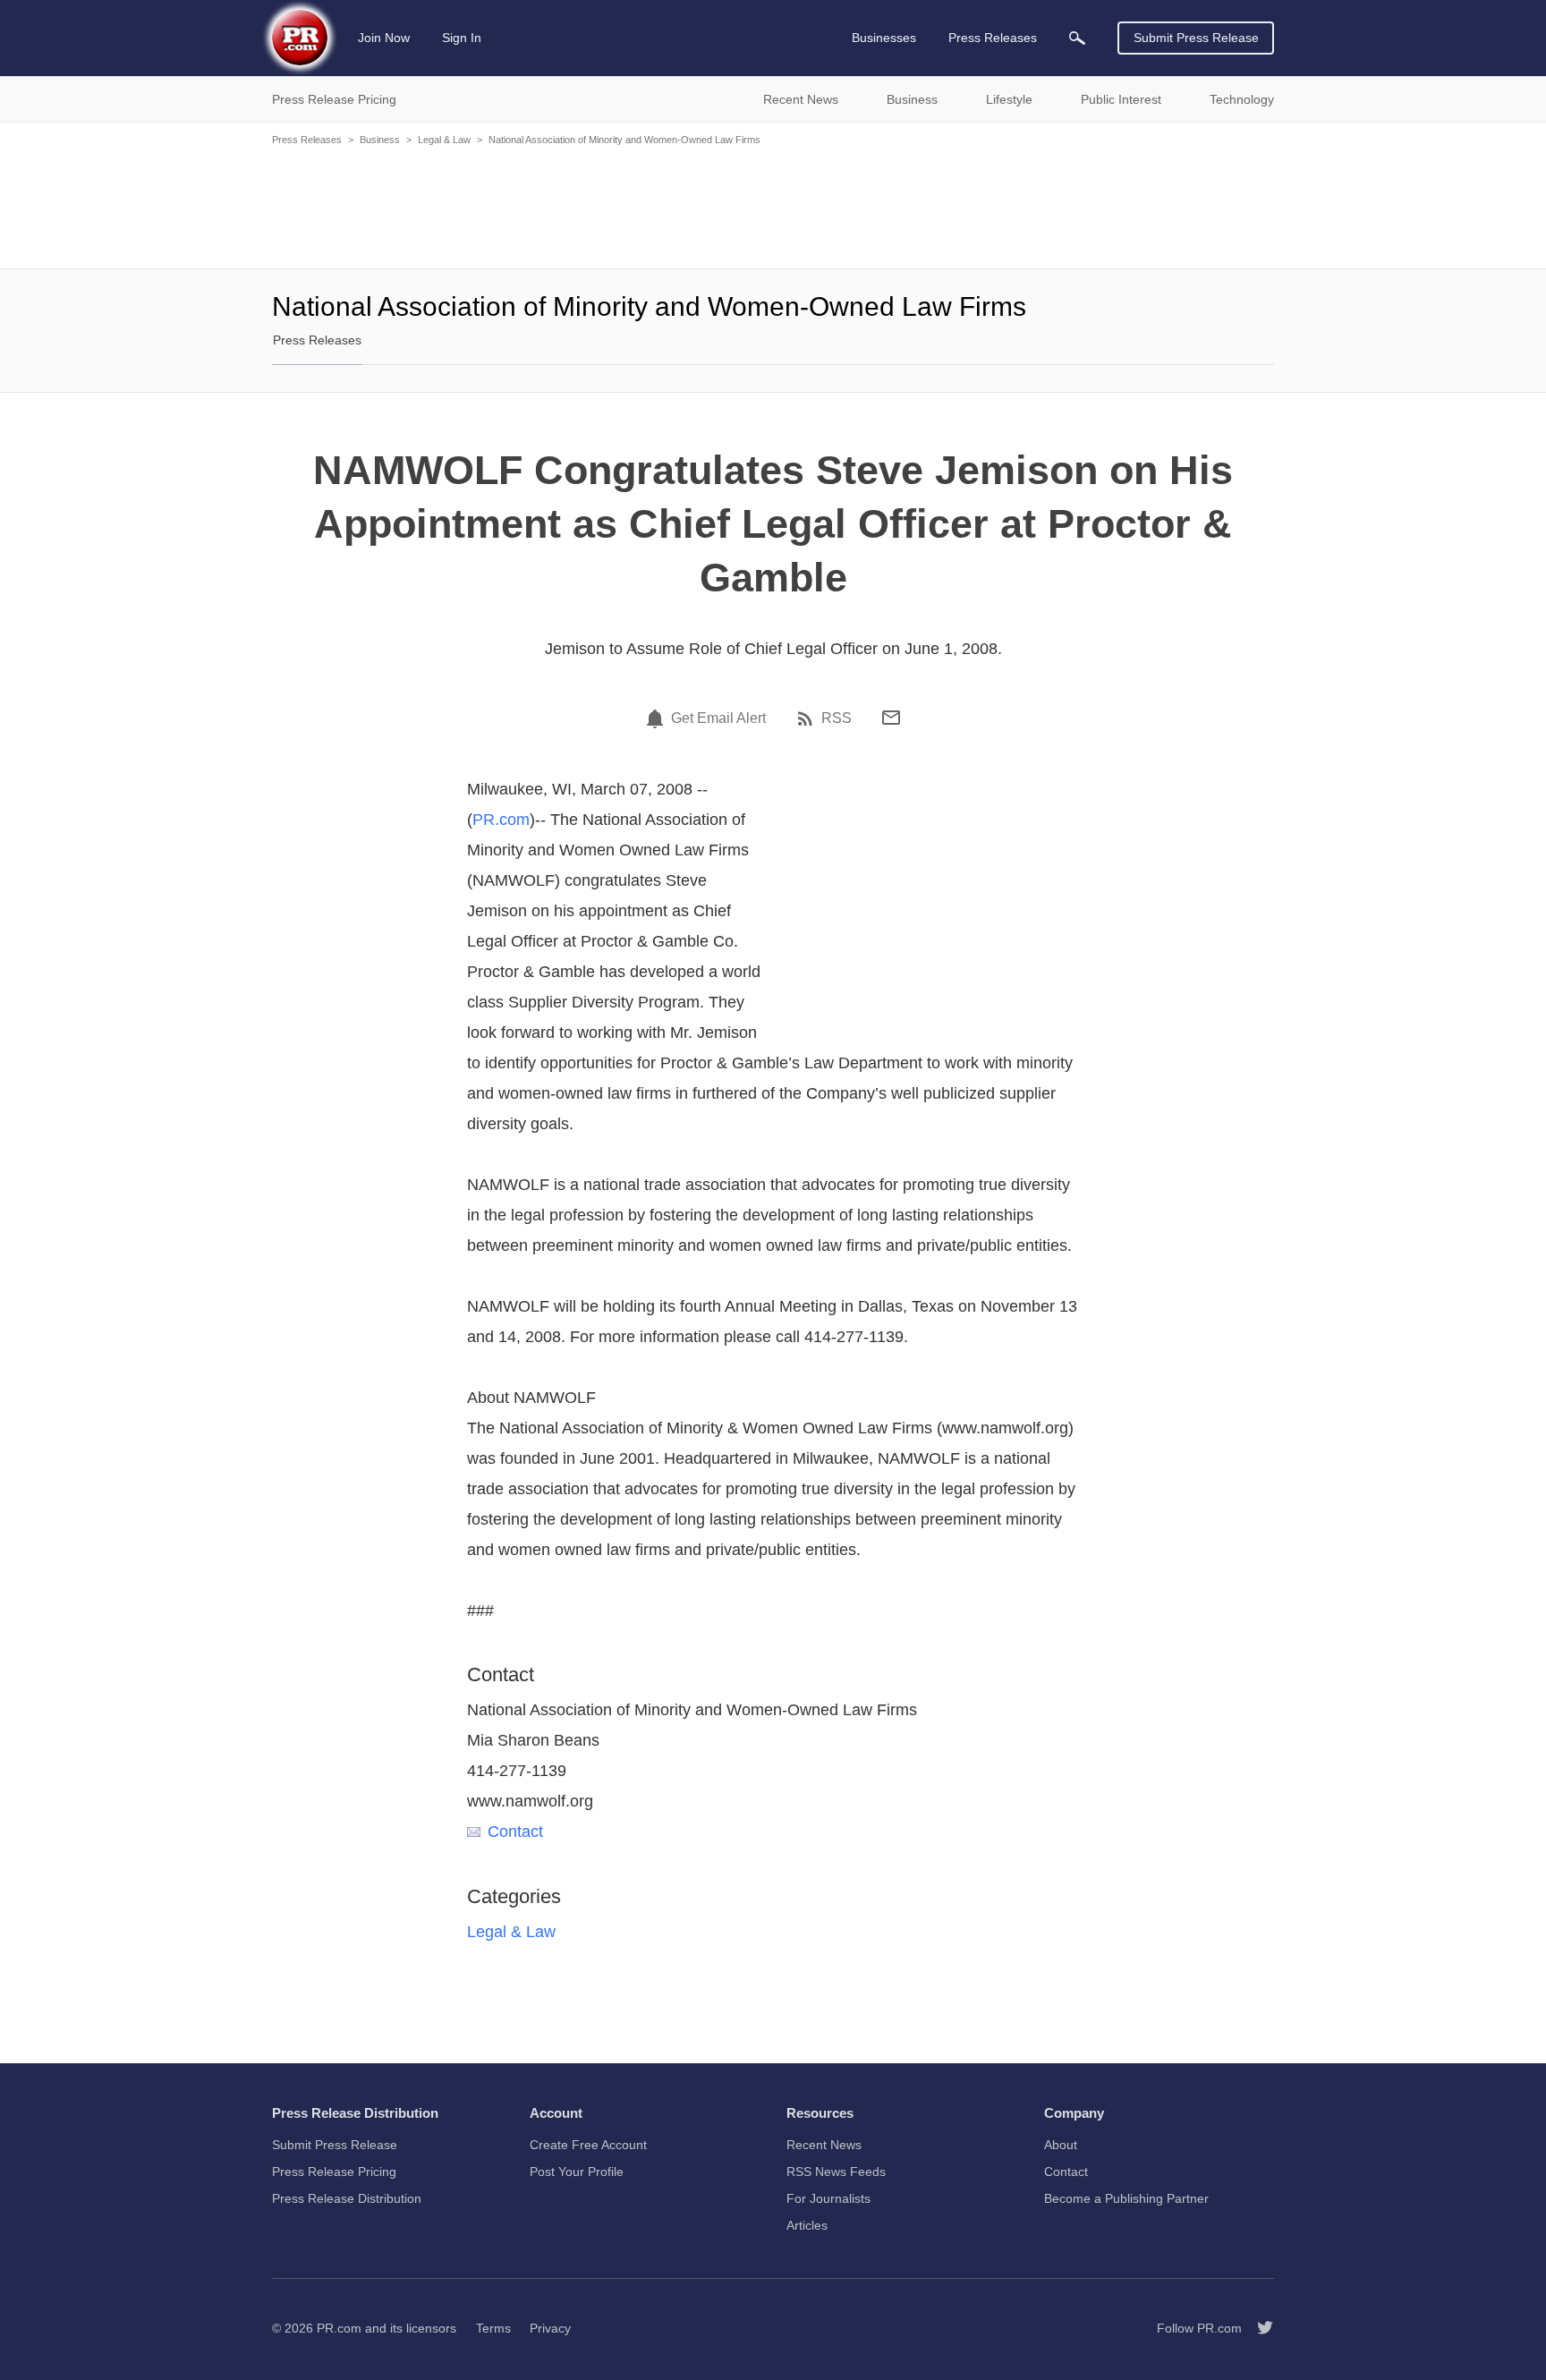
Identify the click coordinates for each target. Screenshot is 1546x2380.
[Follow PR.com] (1258, 2328)
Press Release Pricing (334, 2172)
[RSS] (808, 718)
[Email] (891, 718)
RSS (837, 718)
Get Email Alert (718, 718)
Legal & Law (444, 140)
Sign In (462, 38)
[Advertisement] (773, 206)
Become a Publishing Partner (1126, 2198)
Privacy (550, 2328)
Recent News (824, 2145)
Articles (807, 2225)
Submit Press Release (1196, 38)
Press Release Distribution (347, 2198)
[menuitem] (1077, 38)
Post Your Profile (577, 2172)
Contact (515, 1832)
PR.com (501, 820)
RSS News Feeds (836, 2172)
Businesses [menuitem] (884, 38)
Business (380, 140)
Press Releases (307, 140)
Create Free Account (588, 2145)
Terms (493, 2328)
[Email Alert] (658, 718)
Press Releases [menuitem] (993, 38)
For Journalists (828, 2198)
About (1061, 2145)
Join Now (384, 38)
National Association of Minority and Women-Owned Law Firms (624, 140)
